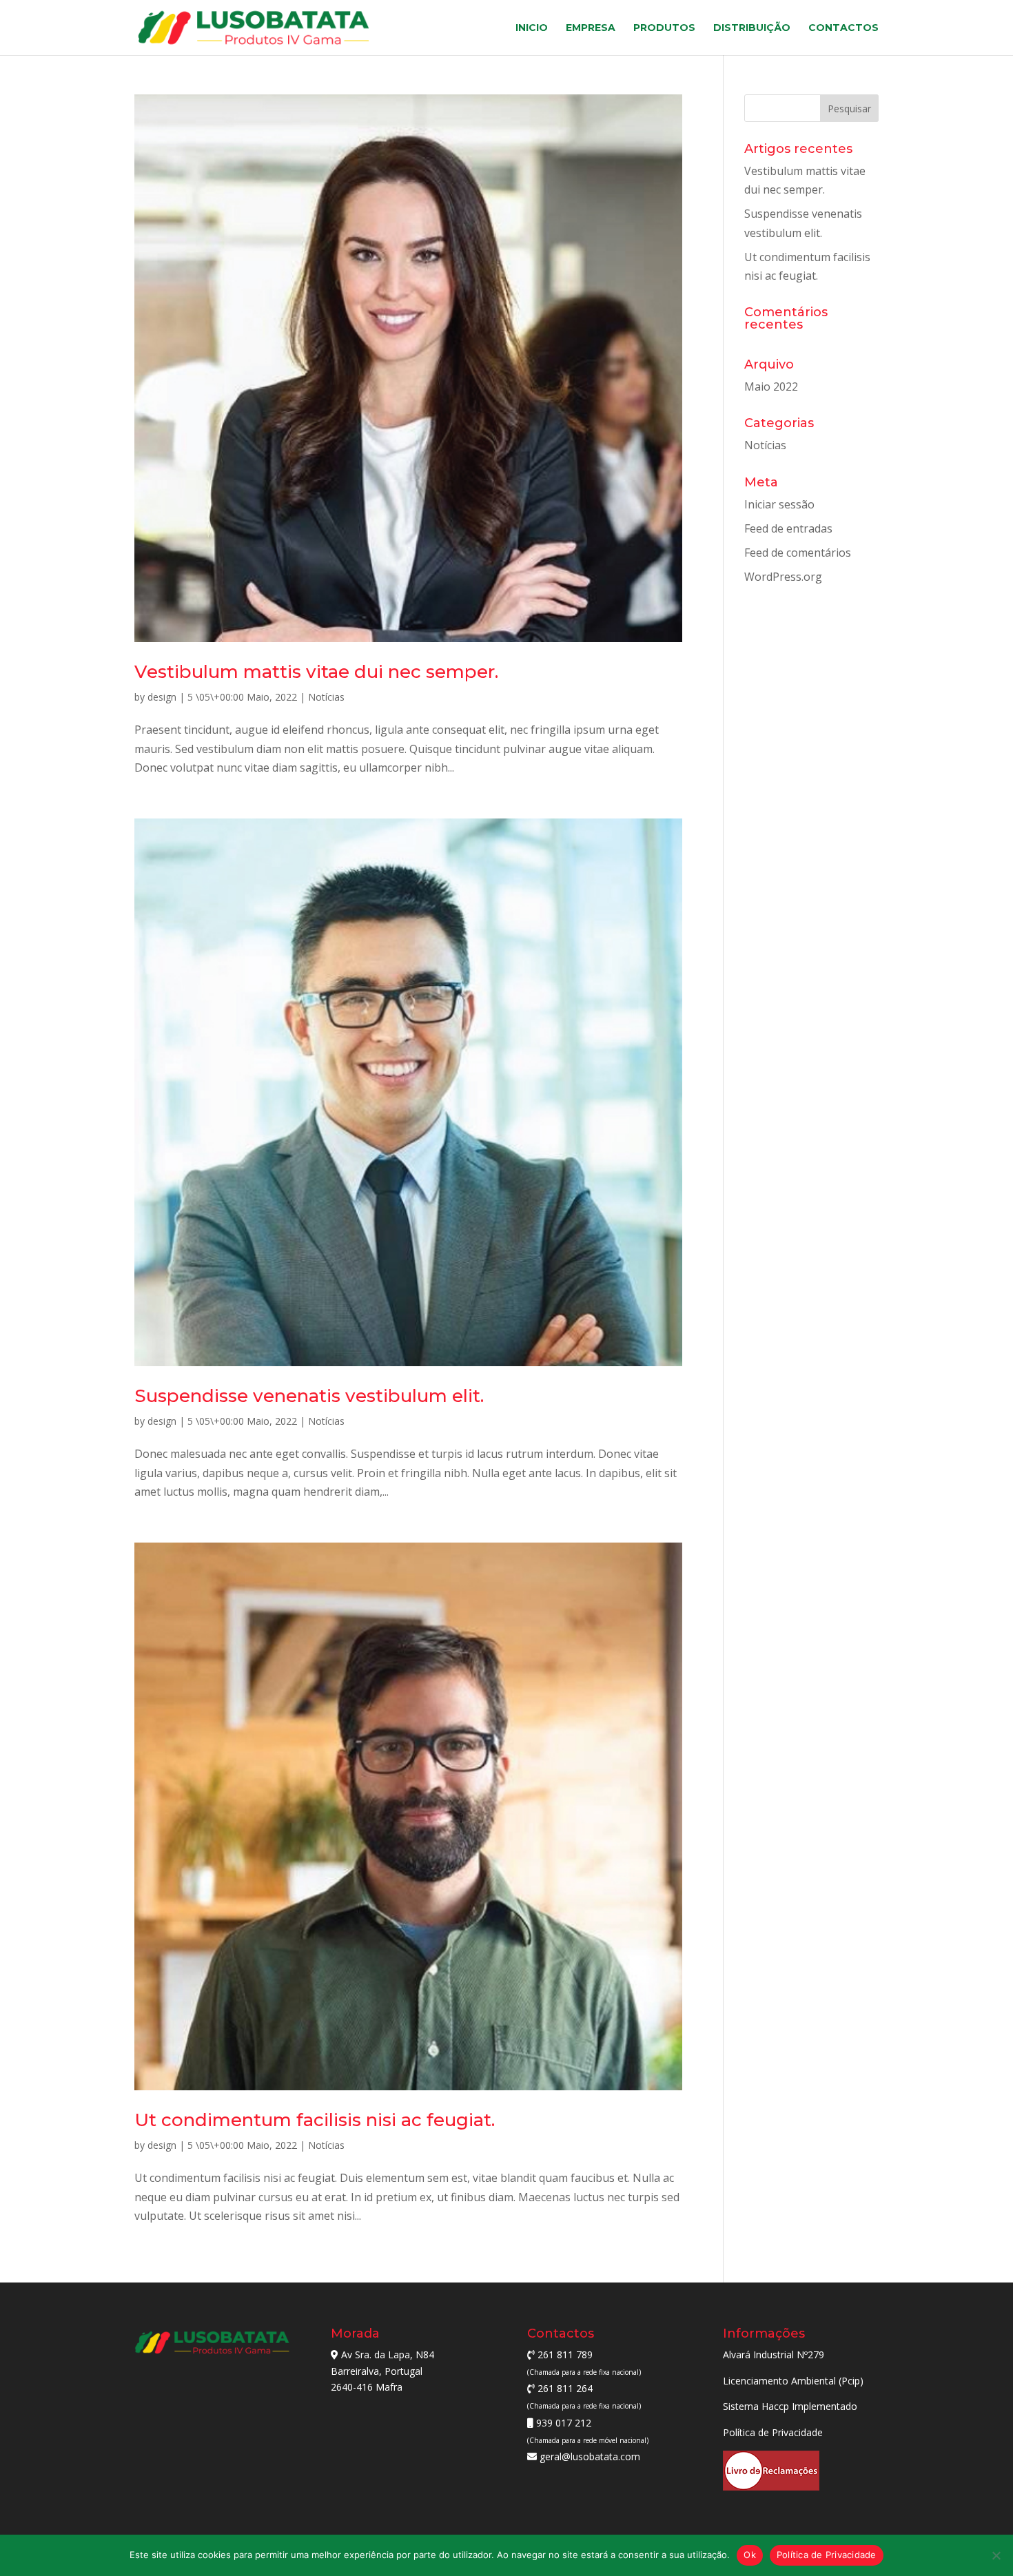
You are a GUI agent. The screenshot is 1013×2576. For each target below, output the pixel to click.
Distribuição (752, 28)
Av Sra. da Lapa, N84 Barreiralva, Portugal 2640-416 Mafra (382, 2371)
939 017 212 (562, 2423)
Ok (750, 2555)
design (162, 697)
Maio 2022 (771, 387)
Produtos (664, 28)
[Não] (996, 2555)
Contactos (843, 28)
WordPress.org (783, 577)
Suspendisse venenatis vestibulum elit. (309, 1396)
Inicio (532, 28)
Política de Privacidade (773, 2432)
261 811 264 (564, 2388)
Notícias (326, 697)
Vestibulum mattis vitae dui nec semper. (316, 672)
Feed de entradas (788, 528)
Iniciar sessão (779, 504)
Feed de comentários (798, 553)
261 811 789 (564, 2355)
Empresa (591, 28)
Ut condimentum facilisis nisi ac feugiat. (315, 2120)
